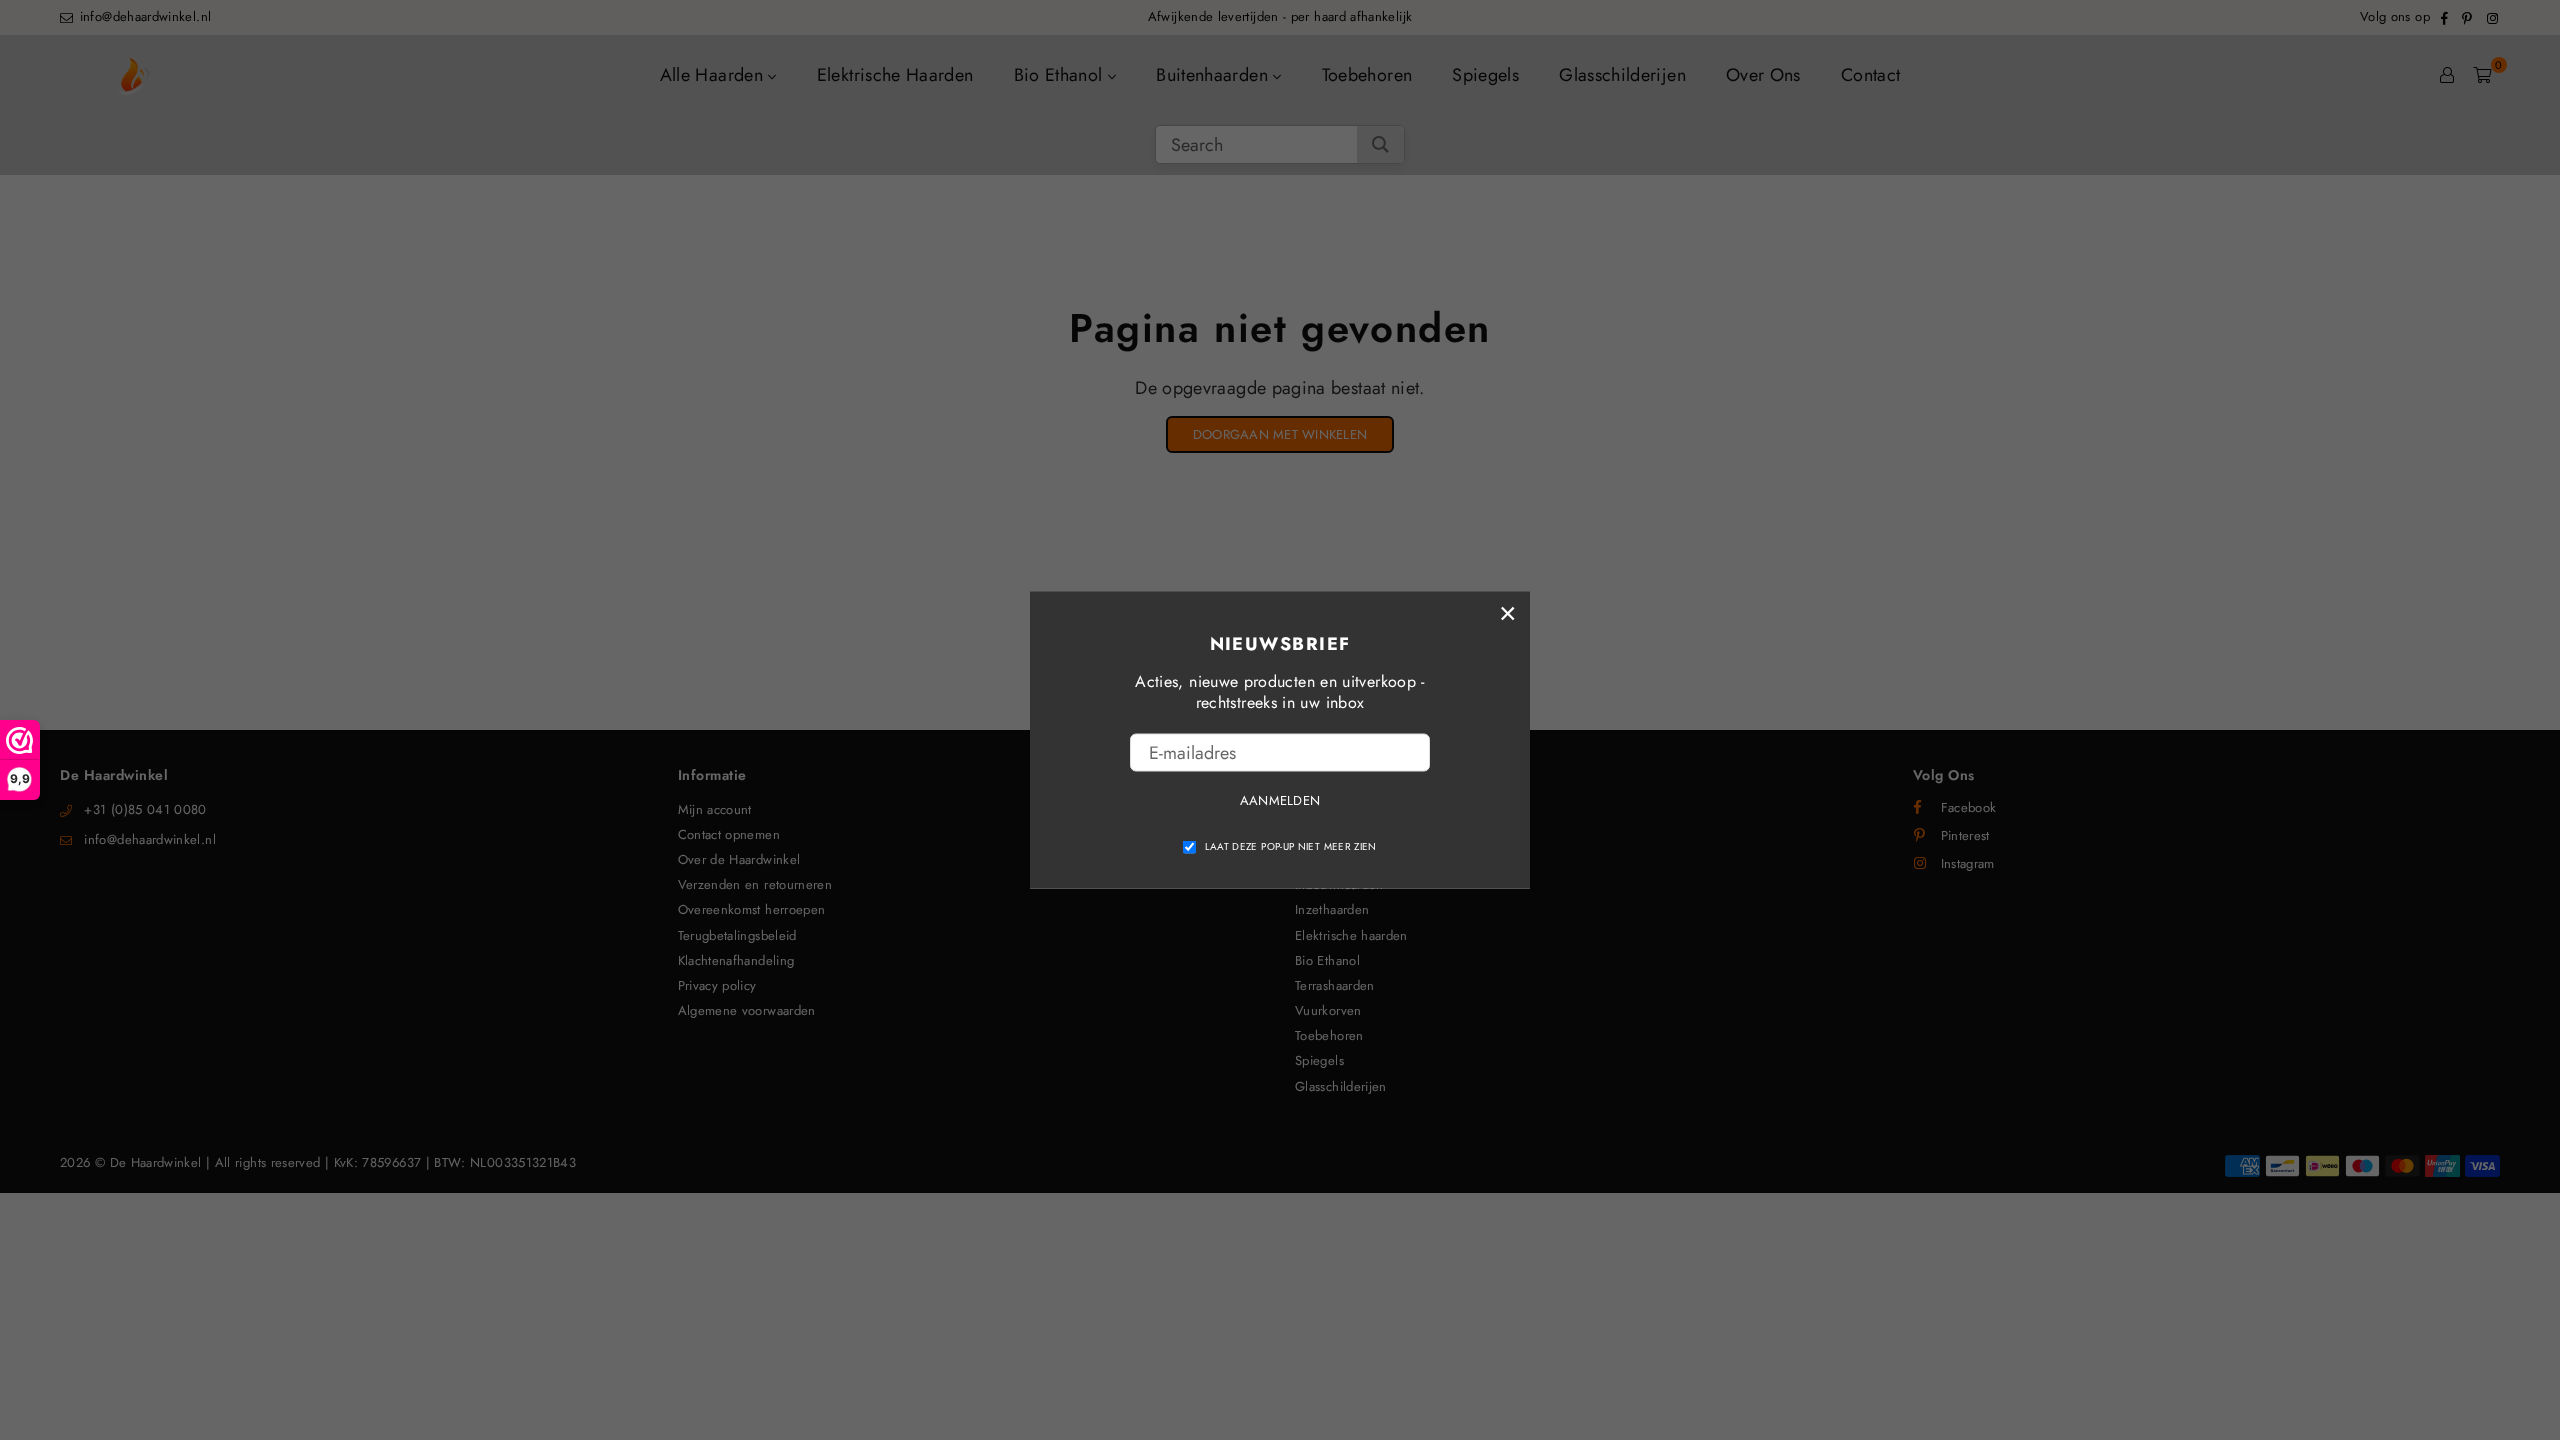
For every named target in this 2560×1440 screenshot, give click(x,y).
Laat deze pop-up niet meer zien (1291, 846)
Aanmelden (1280, 800)
